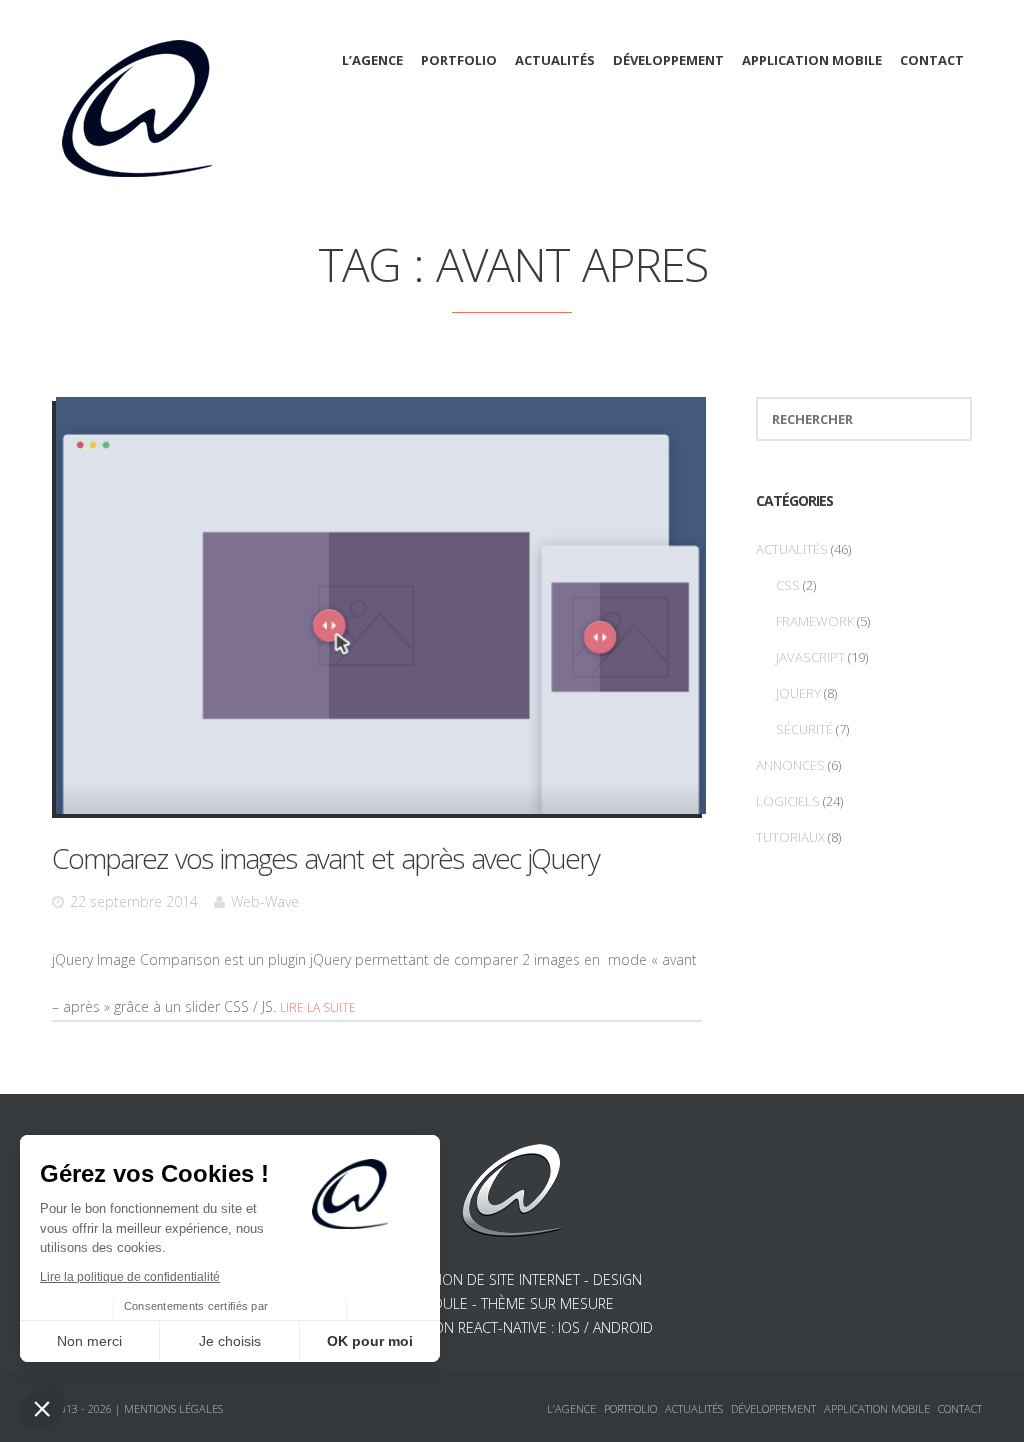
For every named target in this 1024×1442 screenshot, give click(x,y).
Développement (668, 60)
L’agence (372, 60)
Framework (815, 621)
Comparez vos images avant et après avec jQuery (325, 858)
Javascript (810, 657)
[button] (42, 1408)
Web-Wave (265, 901)
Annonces (790, 765)
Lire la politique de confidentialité (130, 1277)
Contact (932, 60)
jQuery (798, 693)
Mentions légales (173, 1408)
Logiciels (788, 801)
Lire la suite (318, 1007)
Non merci (89, 1341)
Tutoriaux (790, 837)
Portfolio (459, 60)
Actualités (555, 60)
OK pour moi (370, 1341)
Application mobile (812, 60)
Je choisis (230, 1341)
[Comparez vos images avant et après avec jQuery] (381, 605)
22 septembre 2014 (134, 901)
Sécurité (804, 729)
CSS (788, 585)
